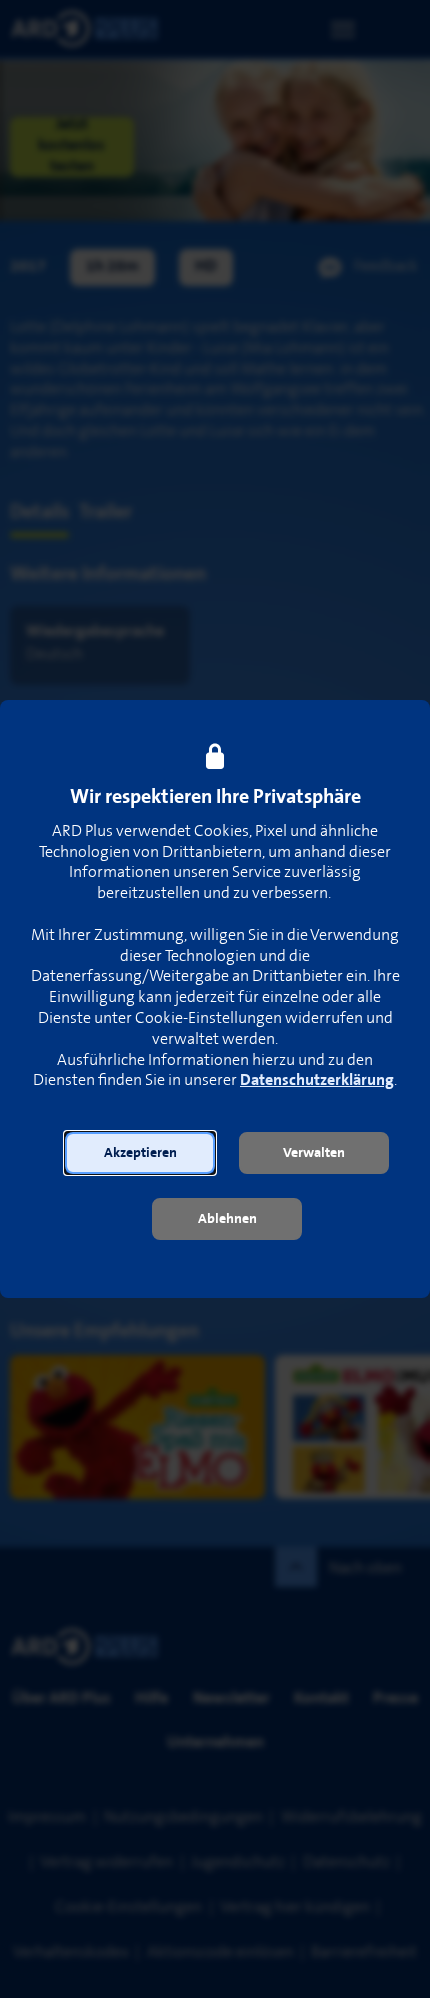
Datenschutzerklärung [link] (317, 1080)
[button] (140, 1153)
